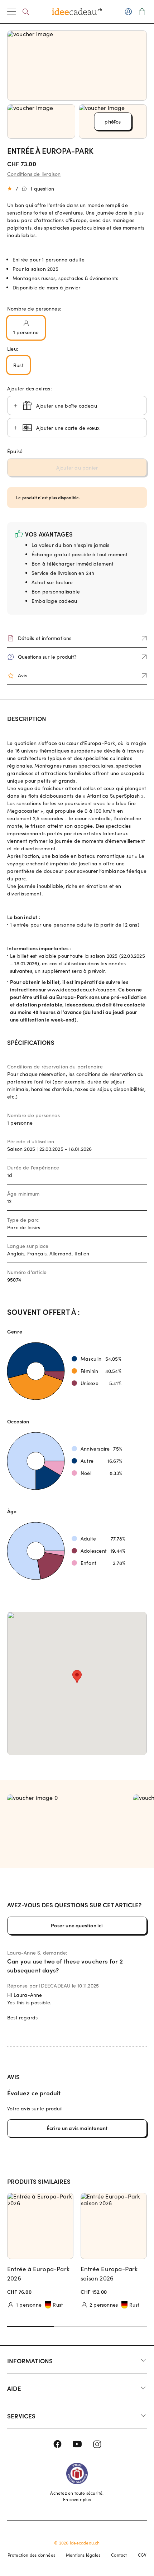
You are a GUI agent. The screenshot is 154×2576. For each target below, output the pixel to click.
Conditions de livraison (34, 174)
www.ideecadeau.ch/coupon (81, 989)
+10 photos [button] (113, 122)
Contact (119, 2555)
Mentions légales (83, 2555)
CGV (142, 2555)
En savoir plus (77, 2499)
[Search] (26, 12)
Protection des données (31, 2555)
